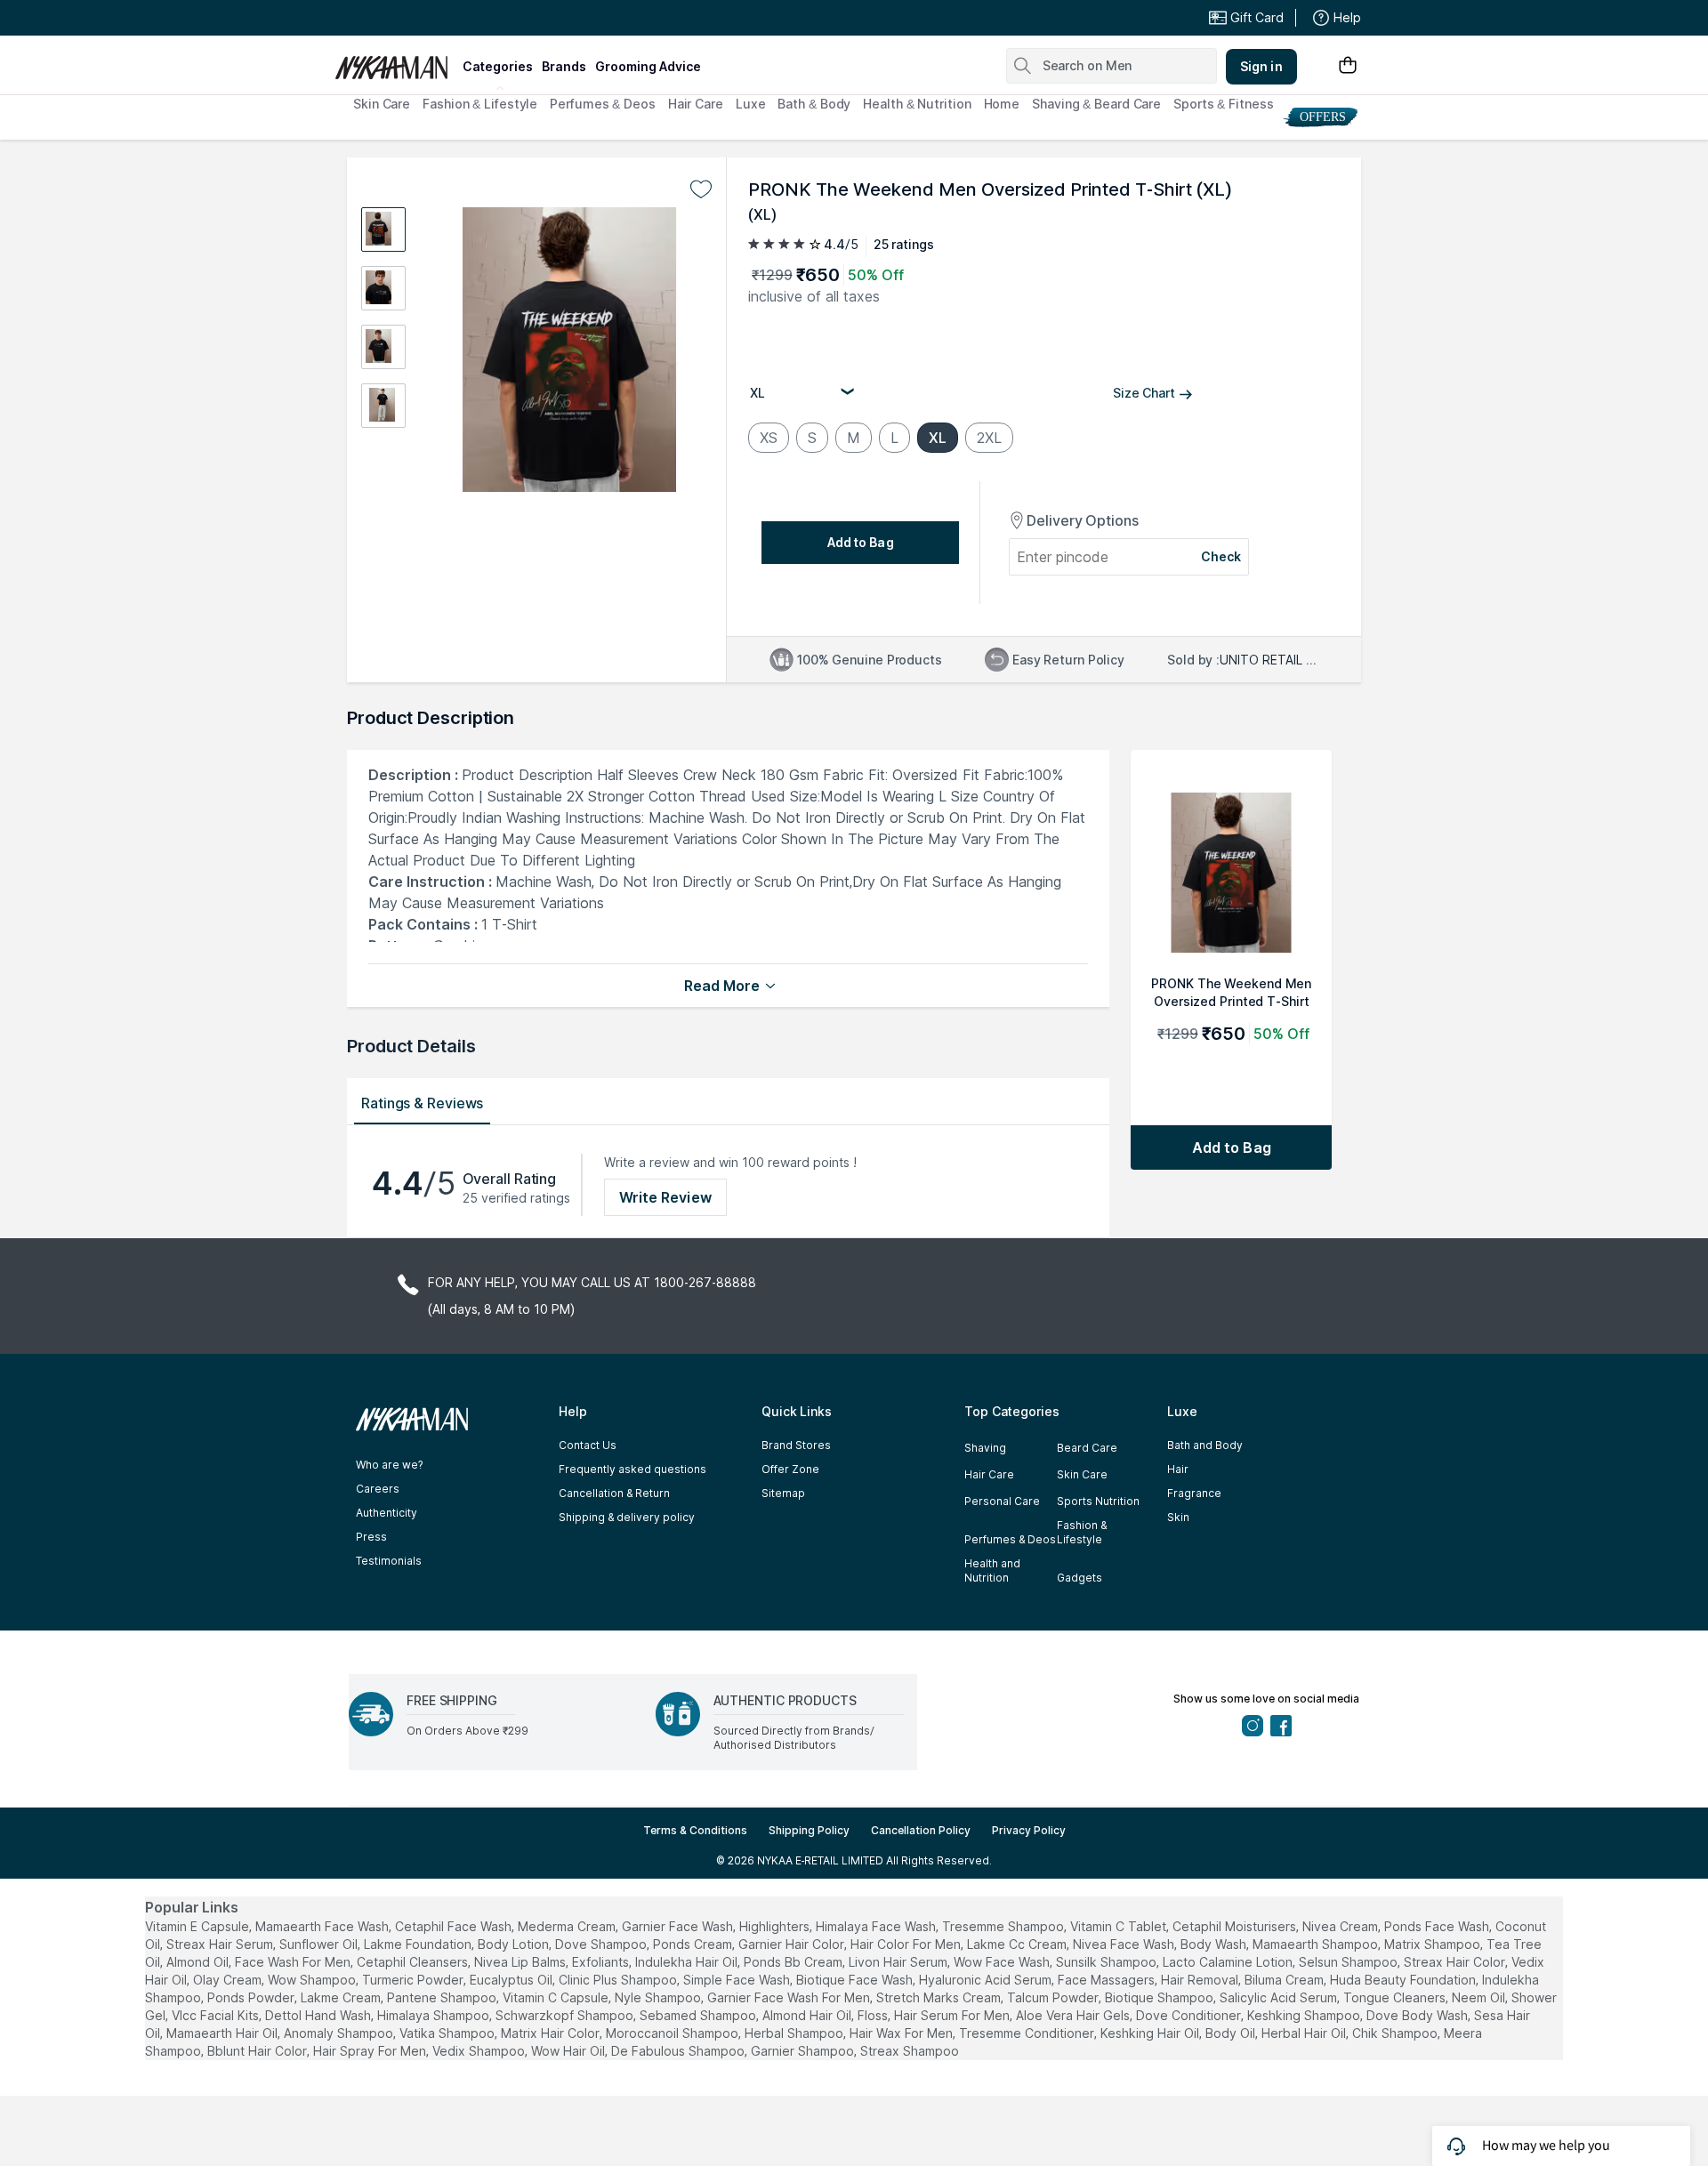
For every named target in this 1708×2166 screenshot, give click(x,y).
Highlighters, (776, 1926)
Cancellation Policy (921, 1830)
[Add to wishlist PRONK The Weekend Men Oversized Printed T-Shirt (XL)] (701, 189)
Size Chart (1144, 393)
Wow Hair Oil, (569, 2051)
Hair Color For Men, (907, 1944)
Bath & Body (814, 104)
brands (564, 66)
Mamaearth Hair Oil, (223, 2033)
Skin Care (382, 104)
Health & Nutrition (917, 104)
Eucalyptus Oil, (512, 1980)
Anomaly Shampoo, (340, 2033)
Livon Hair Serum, (899, 1962)
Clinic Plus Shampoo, (619, 1980)
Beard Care (1087, 1448)
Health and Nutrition (992, 1570)
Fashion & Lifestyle (480, 104)
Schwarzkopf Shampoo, (566, 2015)
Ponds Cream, (694, 1944)
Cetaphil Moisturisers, (1236, 1926)
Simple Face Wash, (738, 1980)
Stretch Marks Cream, (940, 1997)
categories (498, 66)
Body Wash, (1215, 1944)
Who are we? (389, 1465)
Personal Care (1002, 1501)
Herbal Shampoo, (795, 2033)
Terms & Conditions (695, 1830)
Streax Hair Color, (1456, 1962)
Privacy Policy (1029, 1830)
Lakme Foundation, (419, 1944)
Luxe (751, 104)
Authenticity (387, 1513)
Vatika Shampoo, (448, 2033)
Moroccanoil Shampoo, (673, 2033)
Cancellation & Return (614, 1493)
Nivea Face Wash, (1125, 1944)
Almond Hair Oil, (808, 2015)
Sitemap (783, 1493)
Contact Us (588, 1445)
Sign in (1261, 66)
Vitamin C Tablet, (1120, 1926)
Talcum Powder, (1054, 1997)
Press (371, 1537)
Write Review (665, 1197)
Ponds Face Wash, (1438, 1926)
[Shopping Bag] (1348, 66)
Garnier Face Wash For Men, (790, 1997)
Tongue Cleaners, (1396, 1997)
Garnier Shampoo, (804, 2051)
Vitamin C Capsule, (557, 1997)
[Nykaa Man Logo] (396, 61)
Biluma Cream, (1285, 1980)
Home (1002, 104)
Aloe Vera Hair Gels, (1074, 2015)
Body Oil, (1232, 2033)
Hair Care (696, 104)
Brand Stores (796, 1445)
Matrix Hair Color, (552, 2033)
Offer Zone (790, 1469)
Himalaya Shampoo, (435, 2015)
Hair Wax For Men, (902, 2033)
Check (1221, 556)
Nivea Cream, (1341, 1926)
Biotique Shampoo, (1160, 1997)
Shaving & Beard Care (1096, 104)
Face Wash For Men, (294, 1962)
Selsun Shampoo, (1349, 1962)
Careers (378, 1489)
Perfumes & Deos (603, 104)
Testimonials (389, 1561)
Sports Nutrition (1098, 1501)
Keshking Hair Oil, (1151, 2033)
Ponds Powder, (252, 1997)
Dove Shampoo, (602, 1944)
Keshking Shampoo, (1305, 2015)
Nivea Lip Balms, (521, 1962)
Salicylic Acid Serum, (1280, 1997)
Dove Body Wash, (1418, 2015)
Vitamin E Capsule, (198, 1926)
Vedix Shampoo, (480, 2051)
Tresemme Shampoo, (1004, 1926)
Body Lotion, (515, 1944)
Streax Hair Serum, (221, 1944)
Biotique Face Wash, (856, 1980)
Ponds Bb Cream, (794, 1962)
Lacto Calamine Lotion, (1229, 1962)
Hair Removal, (1201, 1980)
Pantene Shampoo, (443, 1997)
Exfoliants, (602, 1962)
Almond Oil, (199, 1962)
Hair (1178, 1469)
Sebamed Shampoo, (699, 2015)
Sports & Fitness (1223, 104)
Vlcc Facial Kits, (217, 2015)
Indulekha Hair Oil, (688, 1962)
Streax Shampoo (910, 2051)
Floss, (874, 2015)
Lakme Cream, (342, 1997)
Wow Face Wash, (1003, 1962)
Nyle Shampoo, (659, 1997)
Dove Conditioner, (1190, 2015)
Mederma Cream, (568, 1926)
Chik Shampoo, (1396, 2033)
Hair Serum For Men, (953, 2015)
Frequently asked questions (632, 1469)
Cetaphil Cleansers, (414, 1962)
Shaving (985, 1448)
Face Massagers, (1108, 1980)
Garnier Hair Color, (793, 1944)
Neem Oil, (1480, 1997)
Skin (1178, 1517)
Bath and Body (1205, 1445)
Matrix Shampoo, (1434, 1944)
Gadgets (1080, 1578)
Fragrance (1194, 1493)
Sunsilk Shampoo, (1108, 1962)
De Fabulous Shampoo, (679, 2051)
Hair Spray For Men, (371, 2051)
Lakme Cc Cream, (1018, 1944)
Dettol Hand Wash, (319, 2015)
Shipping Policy (809, 1830)
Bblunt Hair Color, (258, 2051)
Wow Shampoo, (313, 1980)
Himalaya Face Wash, (877, 1926)
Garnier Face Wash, (679, 1926)
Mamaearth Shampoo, (1317, 1944)
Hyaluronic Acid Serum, (987, 1980)
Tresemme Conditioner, (1028, 2033)
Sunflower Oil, (320, 1944)
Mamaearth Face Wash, (323, 1926)
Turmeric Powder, (414, 1980)
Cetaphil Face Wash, (455, 1926)
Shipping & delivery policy (627, 1517)
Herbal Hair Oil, (1305, 2033)
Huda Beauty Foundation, (1404, 1980)
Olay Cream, (229, 1980)
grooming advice (648, 66)
